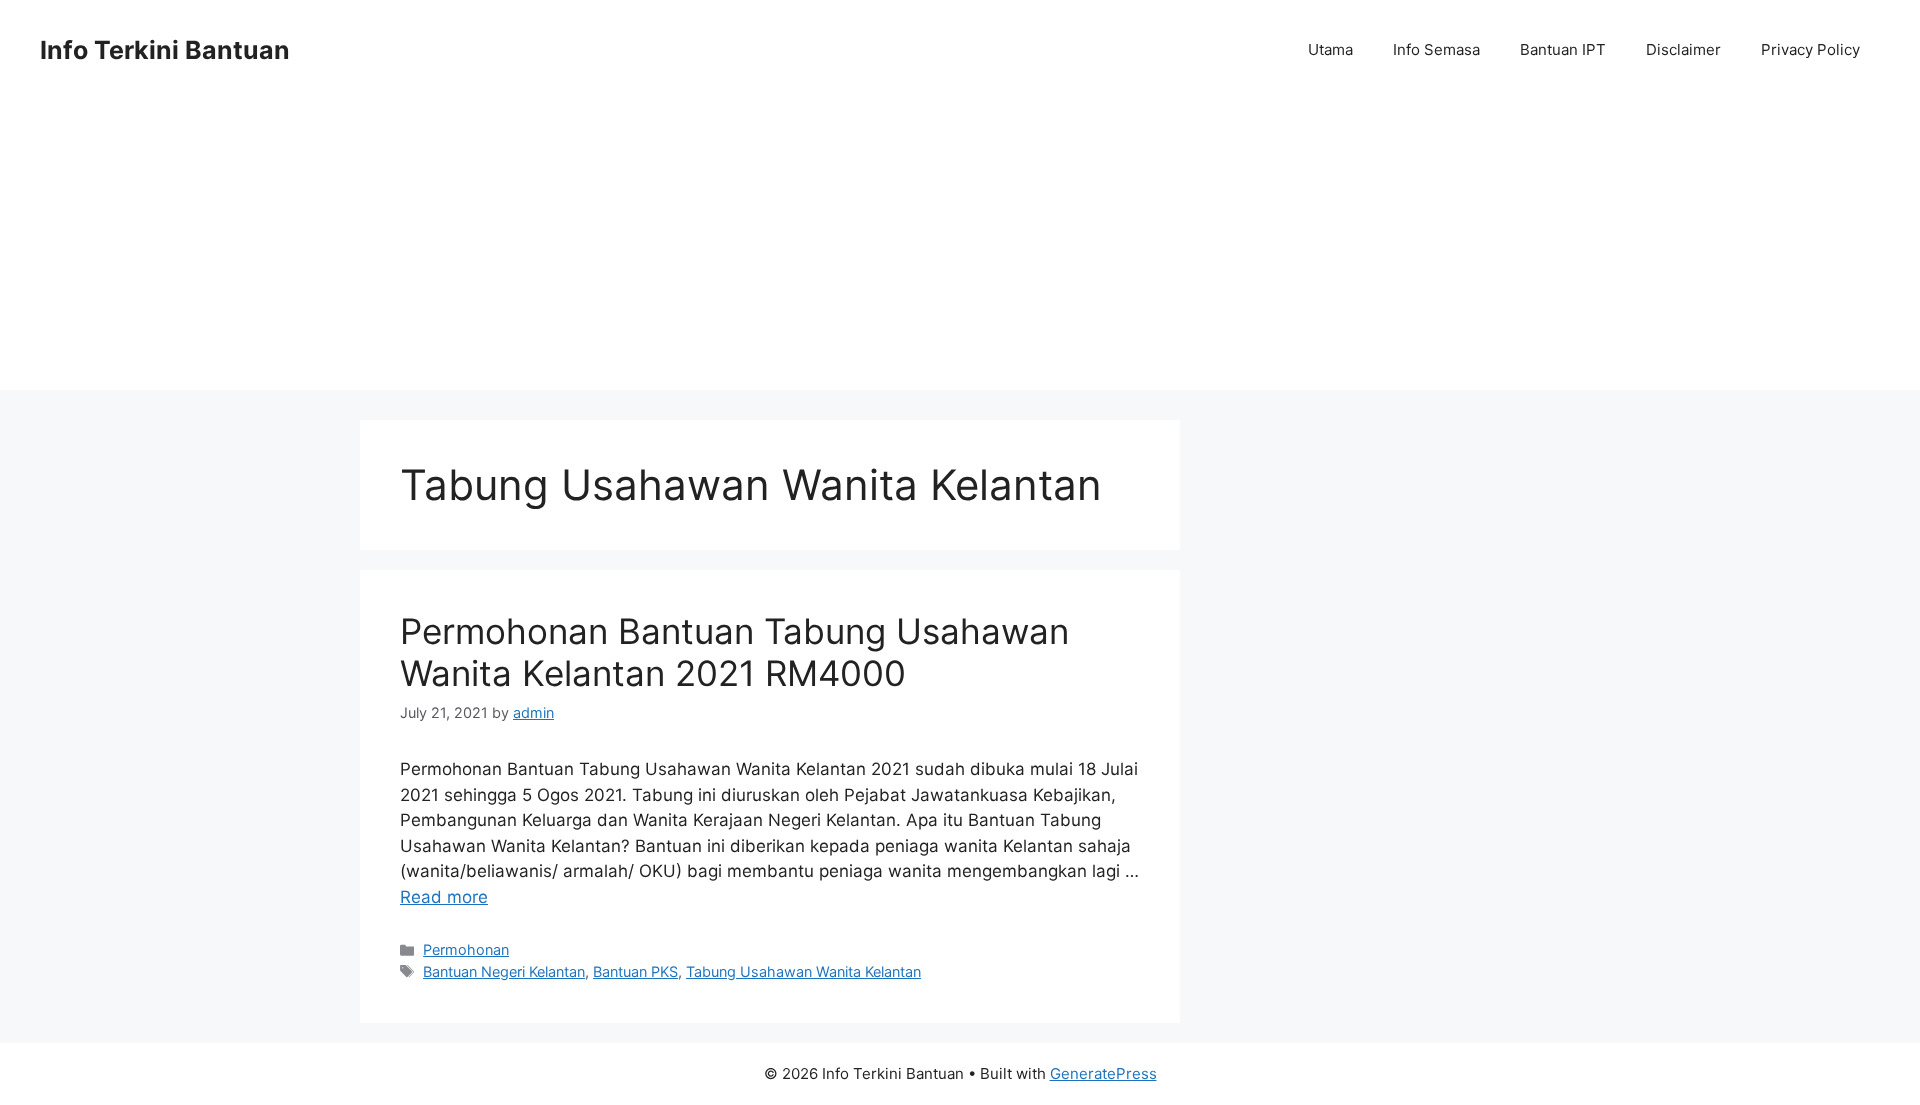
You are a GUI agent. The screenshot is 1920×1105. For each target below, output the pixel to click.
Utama (1330, 49)
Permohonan (466, 949)
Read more (444, 897)
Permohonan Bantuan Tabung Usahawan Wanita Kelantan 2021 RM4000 (734, 652)
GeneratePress (1103, 1073)
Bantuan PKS (635, 971)
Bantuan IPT (1563, 49)
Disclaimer (1683, 49)
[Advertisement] (960, 250)
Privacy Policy (1810, 49)
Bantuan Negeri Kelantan (504, 971)
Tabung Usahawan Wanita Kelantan (803, 971)
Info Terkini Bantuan (165, 50)
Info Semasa (1436, 49)
